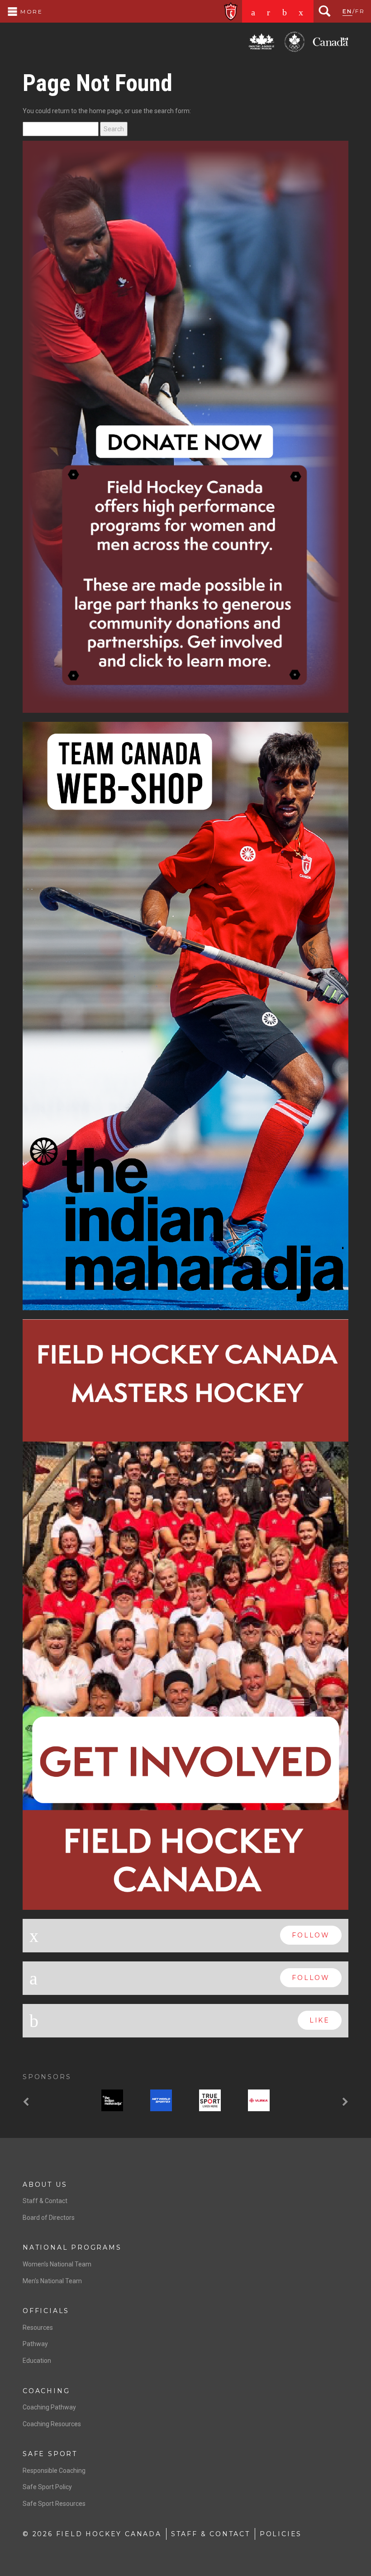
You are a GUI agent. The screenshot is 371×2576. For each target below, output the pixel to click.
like (320, 1646)
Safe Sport (50, 2080)
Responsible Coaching (54, 2097)
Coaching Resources (52, 2050)
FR (360, 11)
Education (37, 1987)
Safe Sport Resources (54, 2130)
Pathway (35, 1970)
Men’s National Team (52, 1907)
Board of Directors (49, 1843)
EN (347, 11)
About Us (45, 1810)
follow (311, 1561)
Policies (281, 2160)
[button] (27, 1729)
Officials (46, 1937)
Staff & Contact (45, 1827)
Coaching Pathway (49, 2033)
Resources (38, 1953)
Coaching (46, 2017)
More (30, 12)
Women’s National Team (57, 1890)
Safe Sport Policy (47, 2113)
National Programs (72, 1874)
